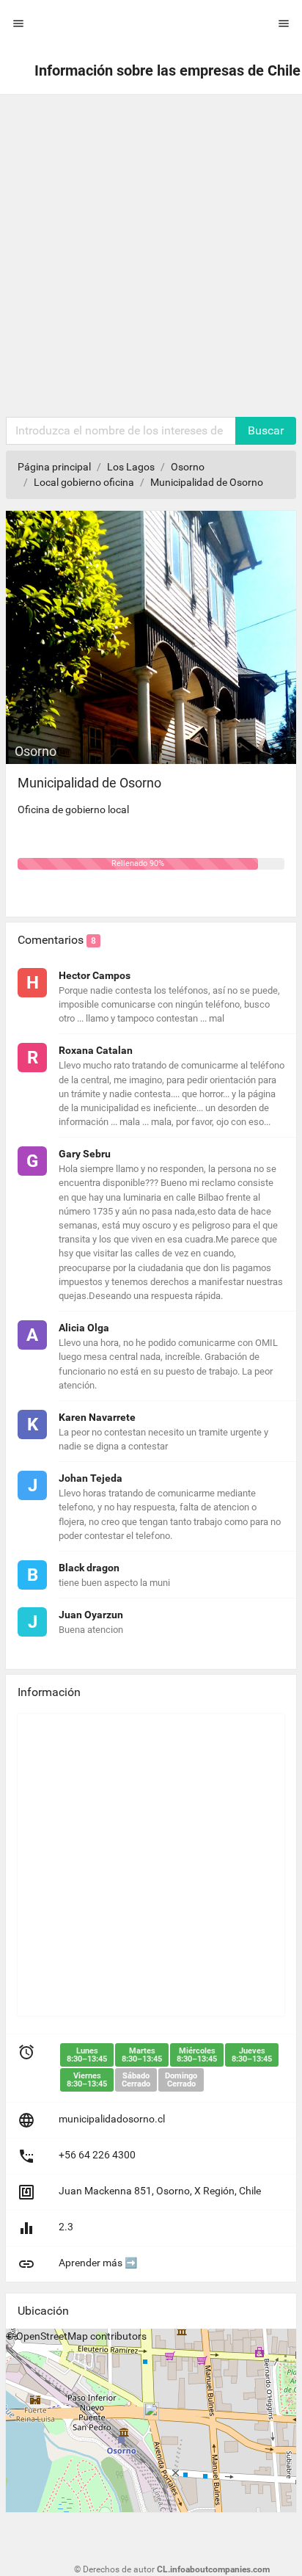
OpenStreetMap (52, 2336)
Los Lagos (131, 467)
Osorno (188, 467)
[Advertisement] (151, 258)
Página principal (54, 467)
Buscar (266, 430)
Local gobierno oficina (84, 482)
